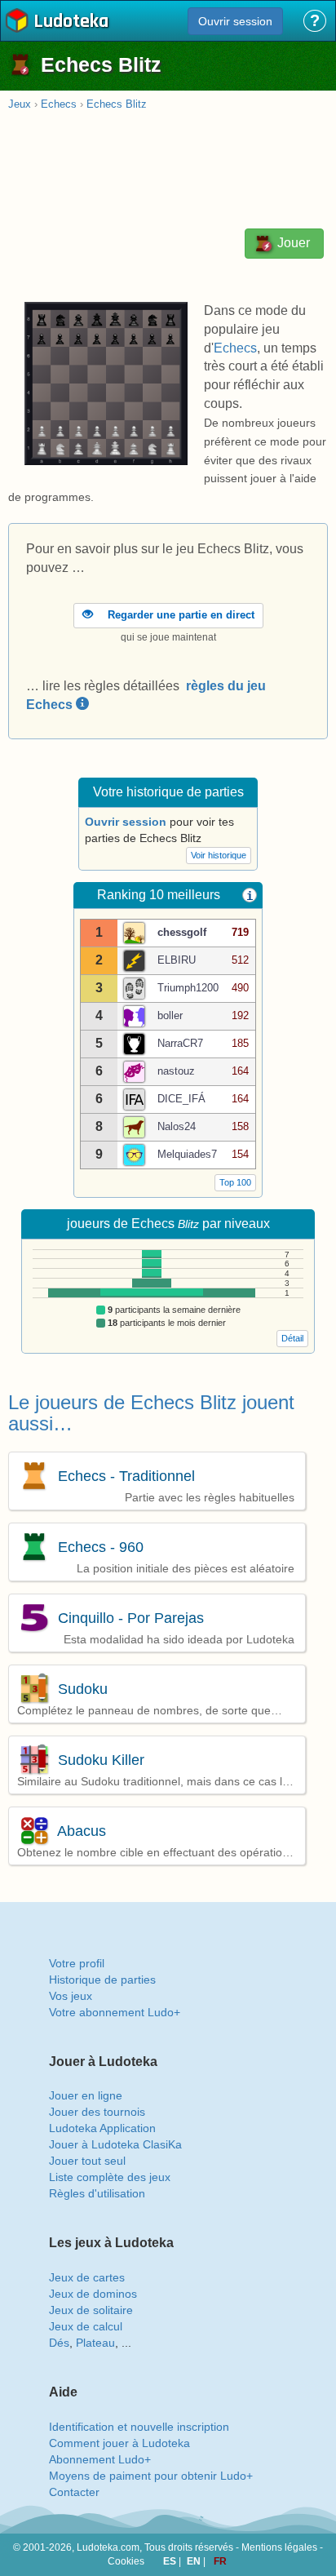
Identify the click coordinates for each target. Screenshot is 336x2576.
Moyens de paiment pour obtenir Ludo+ (151, 2476)
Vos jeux (71, 1996)
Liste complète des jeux (110, 2177)
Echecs (59, 104)
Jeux (20, 104)
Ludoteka (71, 22)
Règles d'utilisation (97, 2193)
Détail (292, 1338)
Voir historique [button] (219, 855)
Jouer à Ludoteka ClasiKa (115, 2144)
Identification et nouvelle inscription (139, 2427)
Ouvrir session (235, 21)
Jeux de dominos (93, 2294)
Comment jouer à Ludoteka (119, 2443)
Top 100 (235, 1182)
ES (171, 2561)
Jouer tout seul (87, 2161)
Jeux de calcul (86, 2326)
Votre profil (77, 1963)
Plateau (95, 2343)
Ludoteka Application (102, 2128)
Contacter (74, 2492)
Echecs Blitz (117, 104)
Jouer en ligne (86, 2095)
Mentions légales (279, 2547)
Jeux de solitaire (91, 2310)
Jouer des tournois (97, 2112)
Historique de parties (102, 1980)
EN (195, 2561)
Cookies (126, 2561)
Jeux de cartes (87, 2277)
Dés (59, 2343)
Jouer (292, 243)
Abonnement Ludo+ (100, 2459)
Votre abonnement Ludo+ (115, 2012)
